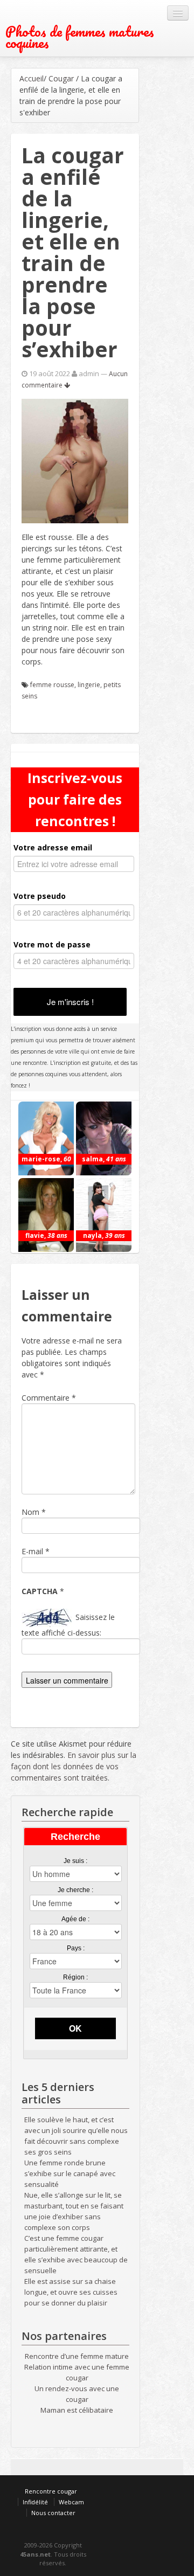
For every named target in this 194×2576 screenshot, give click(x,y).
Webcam (71, 2502)
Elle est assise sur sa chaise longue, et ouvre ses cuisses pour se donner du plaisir (71, 2292)
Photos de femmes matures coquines (80, 37)
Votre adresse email (53, 847)
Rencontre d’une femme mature (77, 2356)
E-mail (32, 1551)
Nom (30, 1512)
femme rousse (52, 685)
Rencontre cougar (51, 2491)
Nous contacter (53, 2513)
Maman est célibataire (77, 2410)
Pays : (76, 1948)
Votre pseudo (40, 896)
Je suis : (75, 1861)
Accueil (32, 78)
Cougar (61, 78)
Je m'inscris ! (70, 1002)
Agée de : (75, 1919)
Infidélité (35, 2502)
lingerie (89, 685)
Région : (75, 1977)
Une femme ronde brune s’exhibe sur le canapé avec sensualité (70, 2173)
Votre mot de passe (52, 944)
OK (75, 2028)
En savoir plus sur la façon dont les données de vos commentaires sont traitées (74, 1766)
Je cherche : (75, 1890)
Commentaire (49, 1398)
